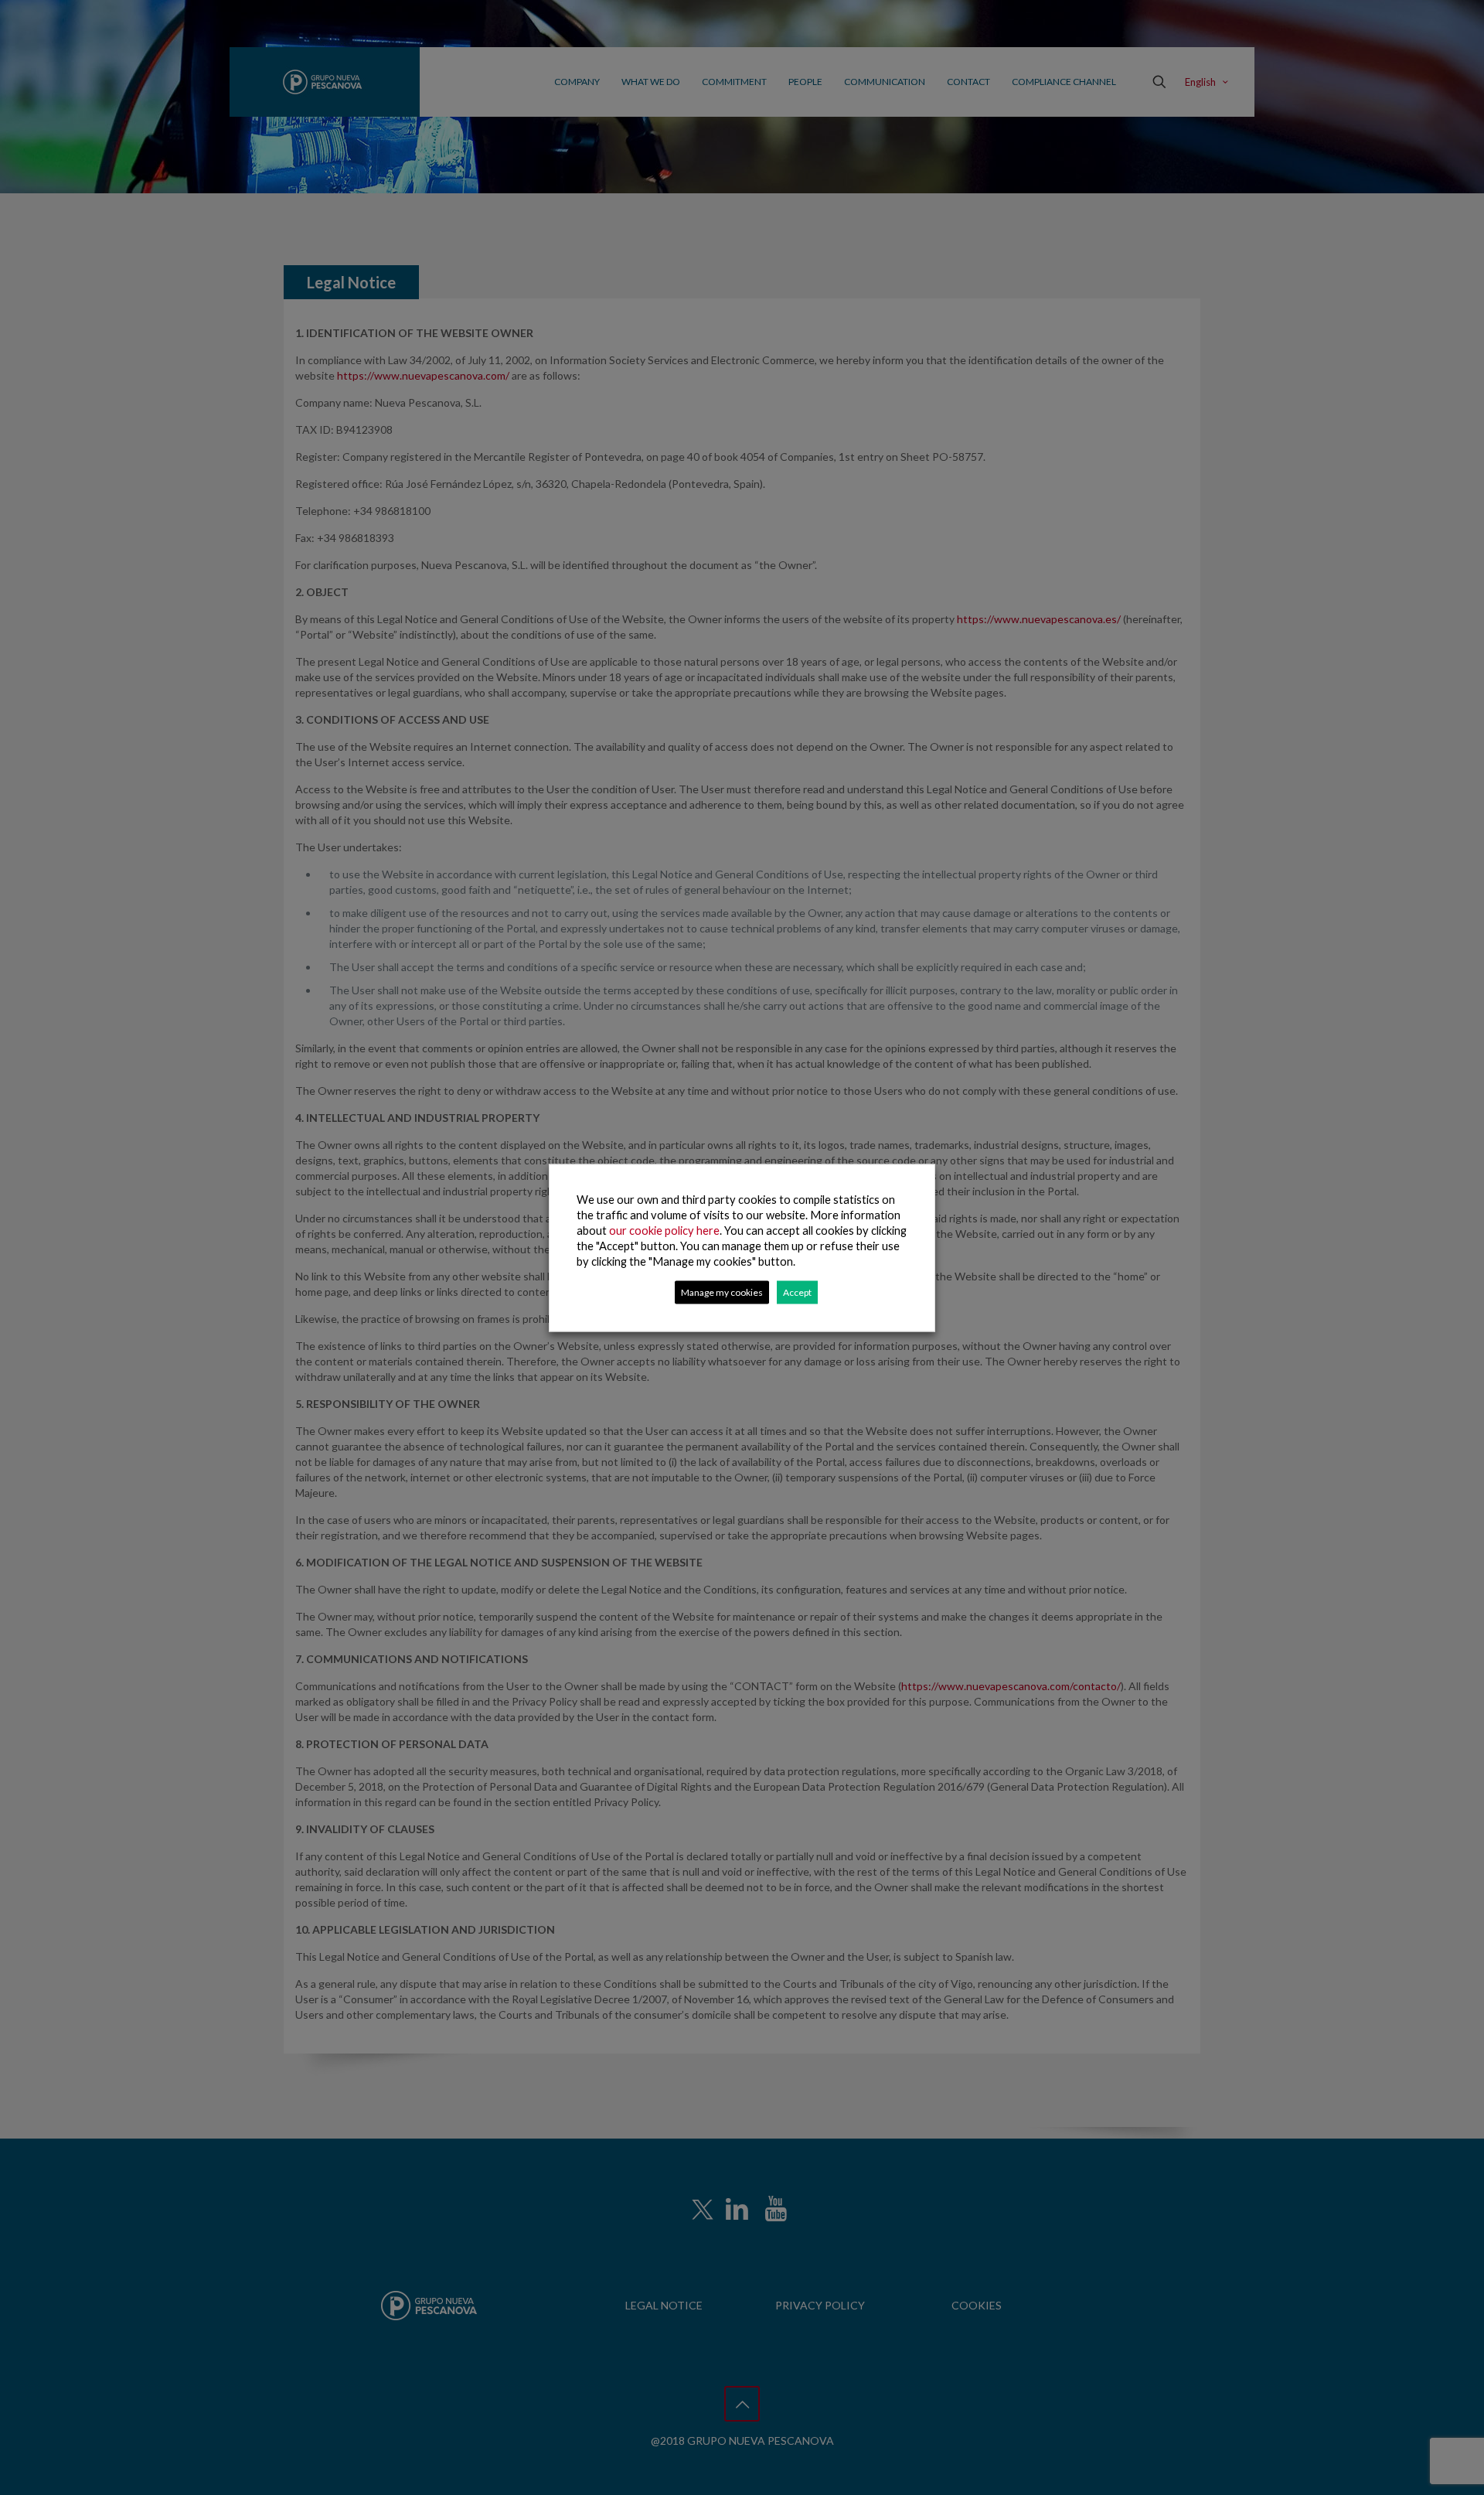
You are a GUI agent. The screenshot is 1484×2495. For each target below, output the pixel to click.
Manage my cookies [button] (722, 1292)
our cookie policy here (664, 1230)
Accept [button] (797, 1292)
